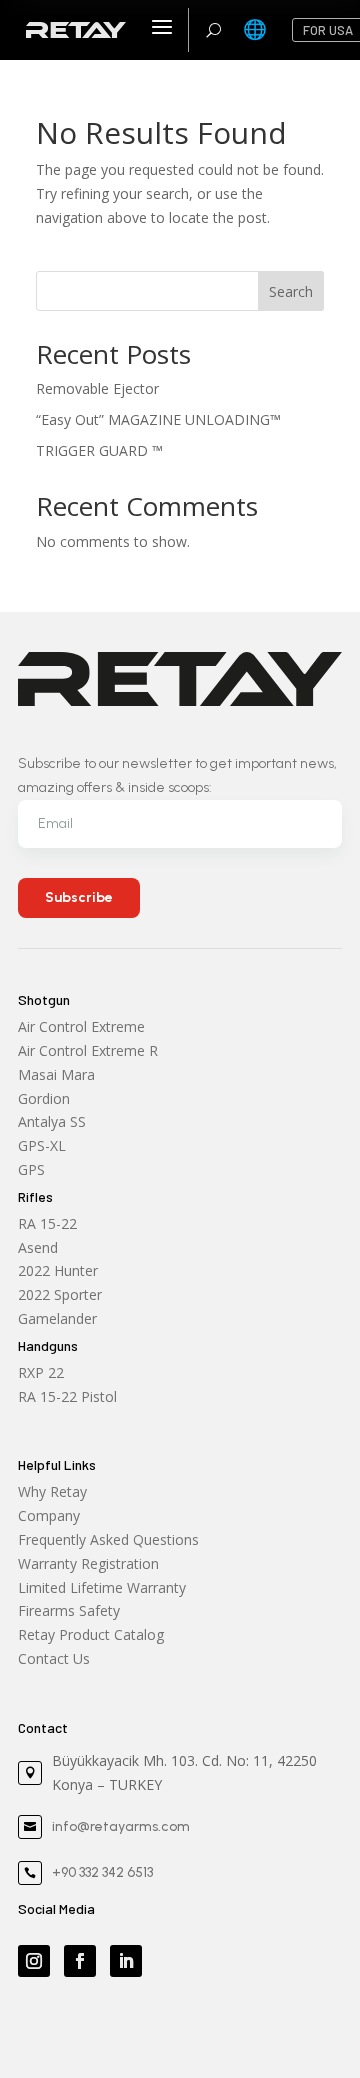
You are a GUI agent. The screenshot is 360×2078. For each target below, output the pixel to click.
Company (49, 1515)
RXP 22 (41, 1372)
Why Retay (52, 1491)
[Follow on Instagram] (34, 1961)
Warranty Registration (88, 1563)
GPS (31, 1169)
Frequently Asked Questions (108, 1539)
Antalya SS (52, 1121)
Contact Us (54, 1658)
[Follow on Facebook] (80, 1961)
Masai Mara (56, 1074)
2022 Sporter (60, 1294)
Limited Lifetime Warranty (102, 1587)
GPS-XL (42, 1145)
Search (291, 291)
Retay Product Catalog (91, 1634)
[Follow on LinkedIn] (126, 1961)
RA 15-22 (47, 1223)
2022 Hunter (58, 1270)
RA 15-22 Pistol (67, 1396)
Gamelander (57, 1318)
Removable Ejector (97, 388)
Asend (38, 1247)
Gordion (44, 1098)
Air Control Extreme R (88, 1050)
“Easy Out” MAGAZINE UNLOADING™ (158, 419)
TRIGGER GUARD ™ (99, 450)
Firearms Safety (69, 1610)
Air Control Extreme (81, 1026)
